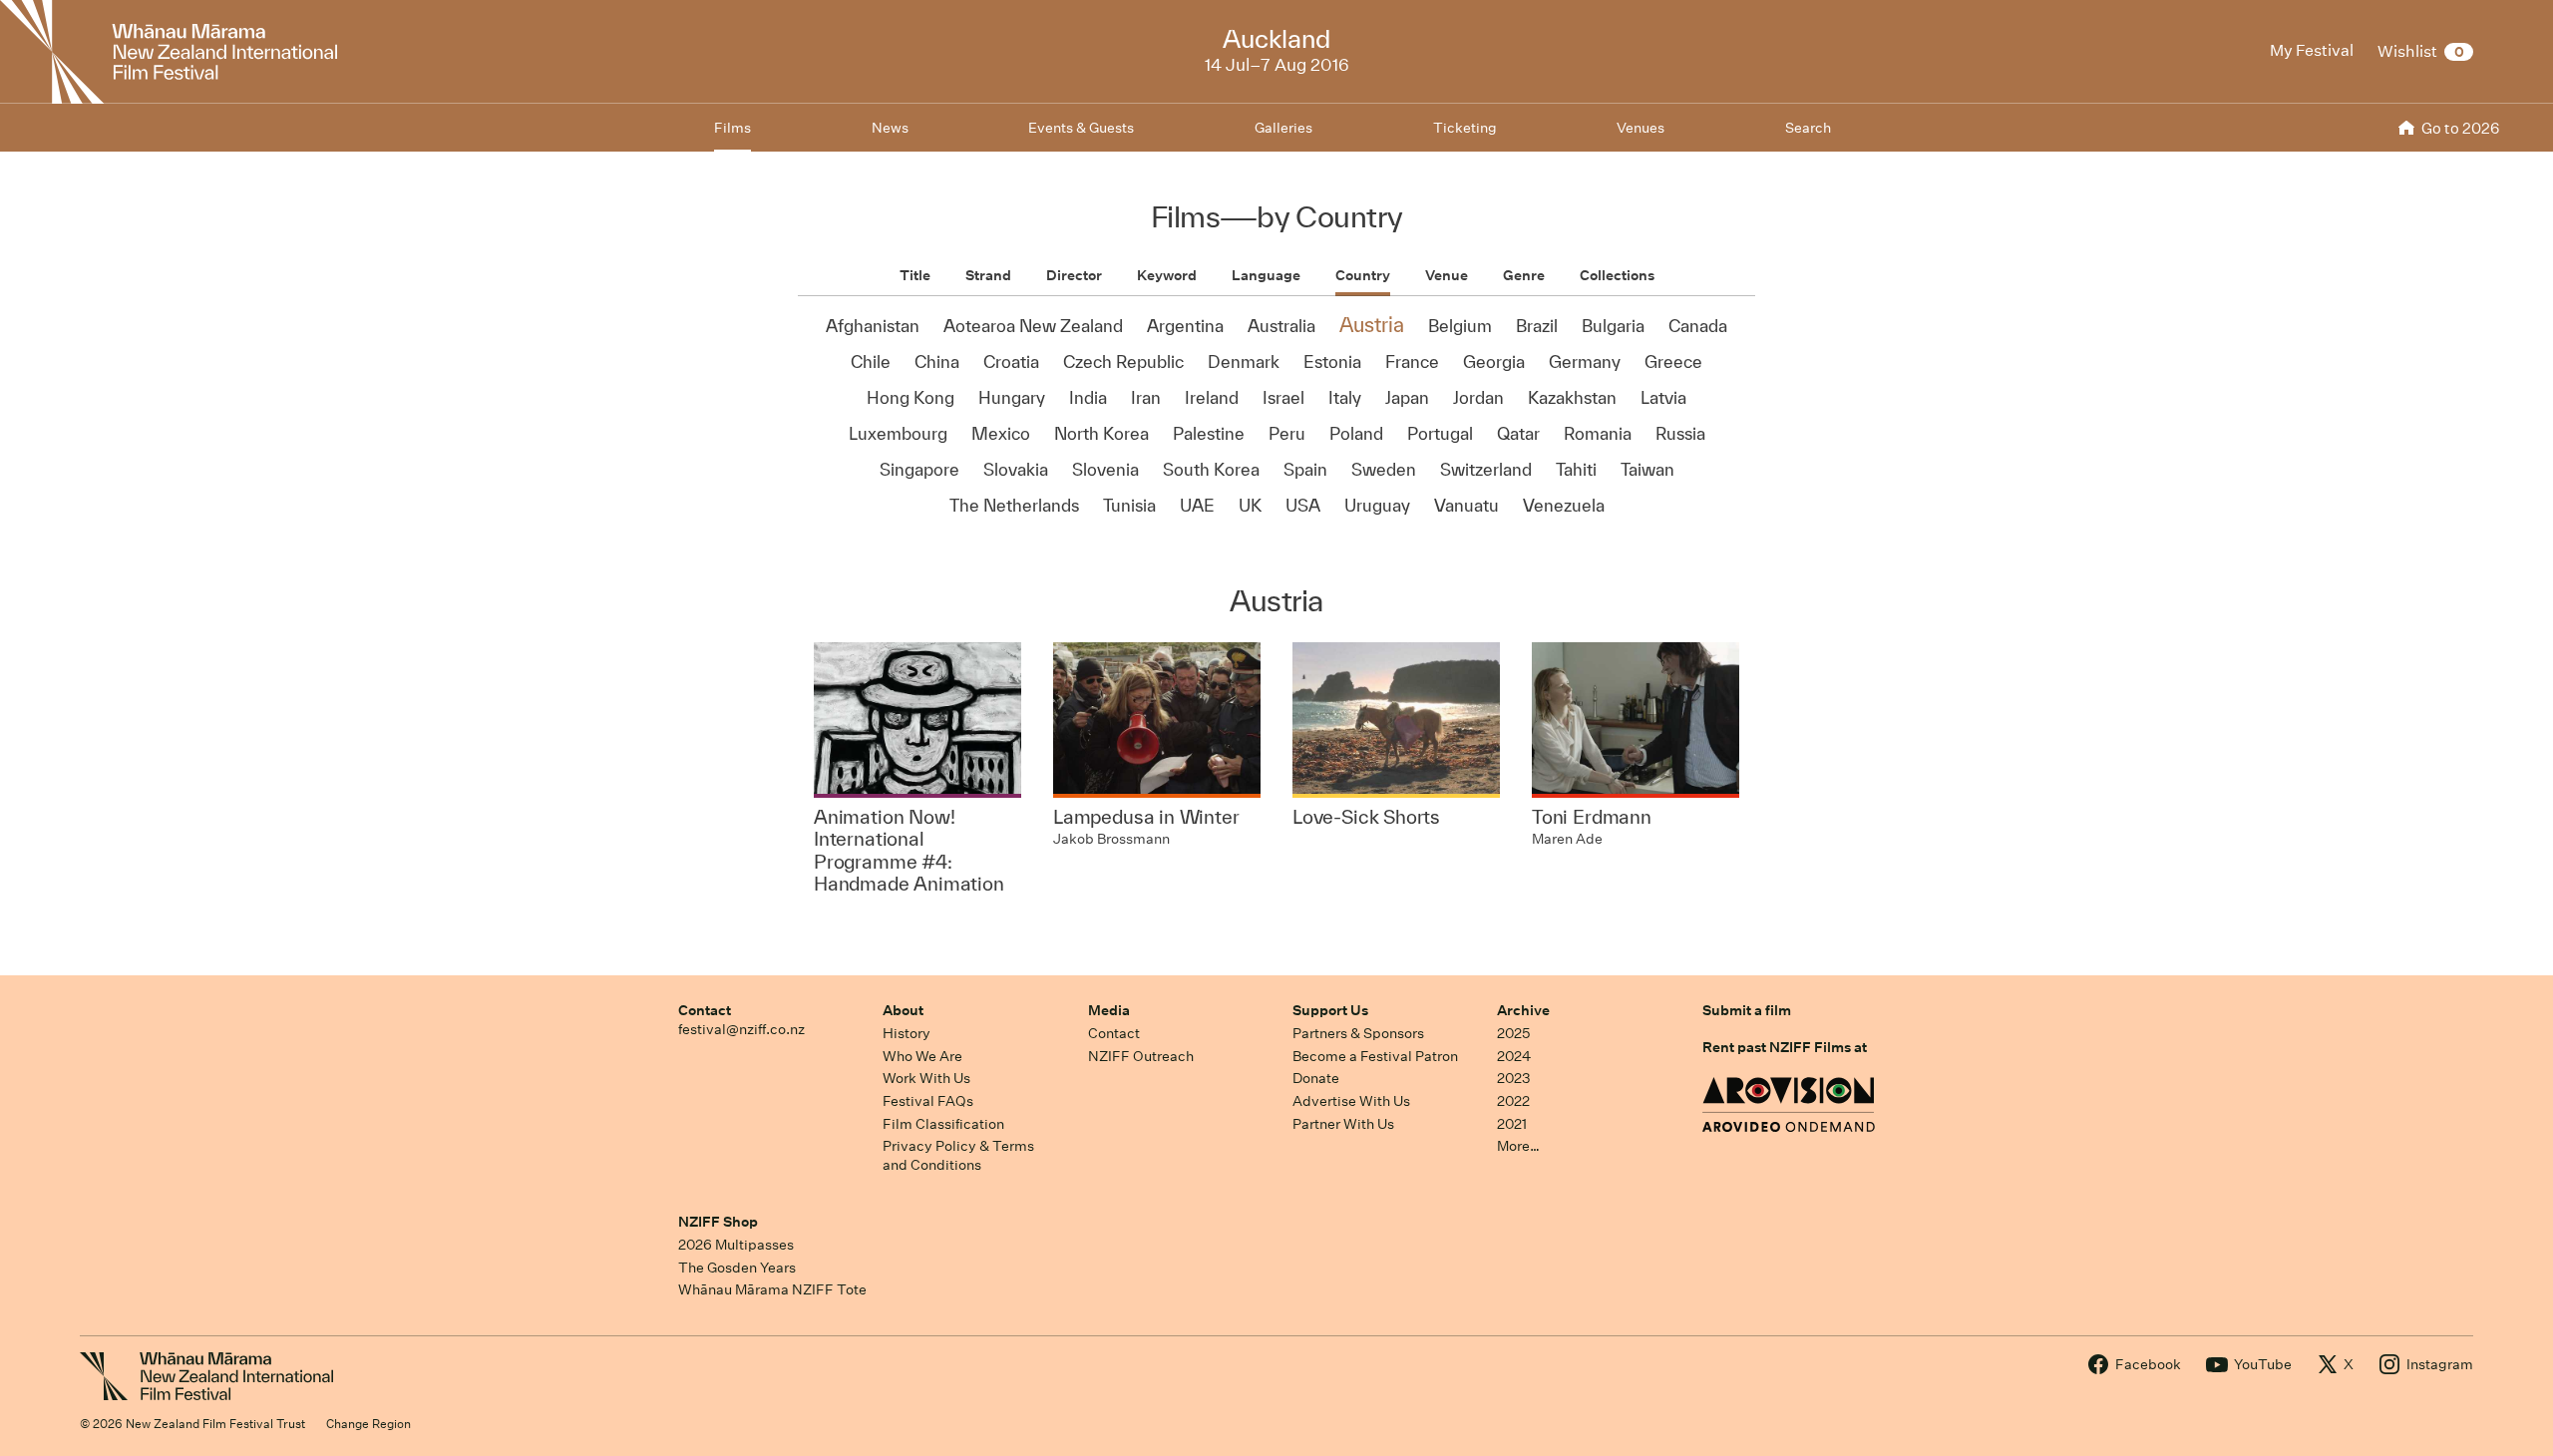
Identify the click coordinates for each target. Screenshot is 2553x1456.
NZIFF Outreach (1141, 1056)
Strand (988, 275)
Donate (1316, 1078)
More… (1518, 1146)
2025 (1513, 1033)
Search (1808, 128)
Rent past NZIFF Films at (1785, 1047)
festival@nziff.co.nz (741, 1029)
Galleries (1283, 128)
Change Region (368, 1424)
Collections (1617, 275)
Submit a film (1747, 1010)
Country (1363, 275)
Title (915, 275)
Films (732, 128)
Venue (1447, 275)
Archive (1523, 1010)
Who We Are (922, 1056)
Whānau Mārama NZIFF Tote (772, 1289)
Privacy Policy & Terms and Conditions (958, 1155)
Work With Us (926, 1078)
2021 (1512, 1124)
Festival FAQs (928, 1101)
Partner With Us (1343, 1124)
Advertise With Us (1351, 1101)
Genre (1524, 275)
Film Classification (943, 1124)
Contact (705, 1010)
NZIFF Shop (718, 1222)
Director (1074, 275)
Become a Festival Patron (1375, 1056)
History (907, 1033)
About (903, 1010)
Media (1109, 1010)
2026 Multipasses (736, 1245)
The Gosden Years (737, 1268)
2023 (1514, 1078)
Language (1266, 275)
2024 (1514, 1056)
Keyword (1167, 275)
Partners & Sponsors (1358, 1033)
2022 (1513, 1101)
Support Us (1330, 1010)
